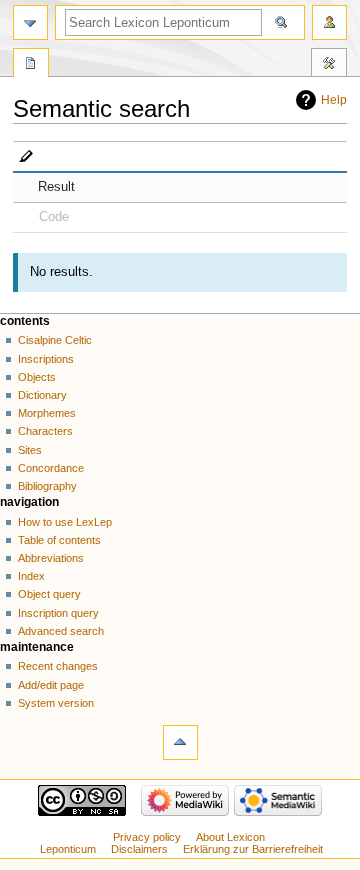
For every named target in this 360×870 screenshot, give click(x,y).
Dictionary (42, 395)
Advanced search (61, 631)
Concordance (51, 468)
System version (56, 703)
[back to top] (180, 742)
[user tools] (329, 22)
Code (54, 217)
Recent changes (58, 666)
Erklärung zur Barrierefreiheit (253, 849)
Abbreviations (51, 558)
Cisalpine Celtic (55, 340)
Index (31, 576)
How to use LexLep (65, 522)
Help (334, 100)
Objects (37, 377)
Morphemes (47, 413)
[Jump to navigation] (30, 22)
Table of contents (59, 540)
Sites (30, 450)
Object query (49, 594)
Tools (329, 65)
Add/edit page (51, 685)
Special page (31, 65)
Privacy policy (147, 837)
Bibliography (47, 486)
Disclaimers (139, 849)
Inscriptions (46, 359)
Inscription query (58, 613)
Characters (45, 431)
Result (56, 187)
